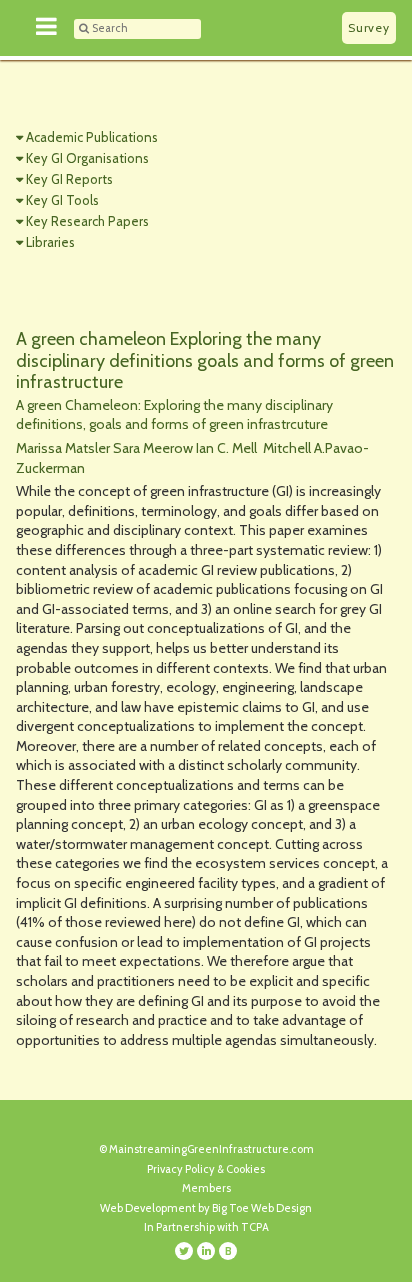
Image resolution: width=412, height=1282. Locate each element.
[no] (47, 28)
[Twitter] (184, 1251)
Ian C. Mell (228, 448)
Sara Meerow (154, 448)
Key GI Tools (62, 200)
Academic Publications (92, 137)
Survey (368, 27)
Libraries (50, 242)
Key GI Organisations (87, 158)
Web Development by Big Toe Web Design (206, 1208)
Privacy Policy (181, 1169)
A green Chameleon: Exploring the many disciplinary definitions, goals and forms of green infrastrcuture (174, 415)
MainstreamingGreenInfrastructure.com (211, 1149)
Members (206, 1188)
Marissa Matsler (64, 448)
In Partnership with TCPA (206, 1227)
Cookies (245, 1169)
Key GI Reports (69, 179)
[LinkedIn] (206, 1251)
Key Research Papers (87, 221)
